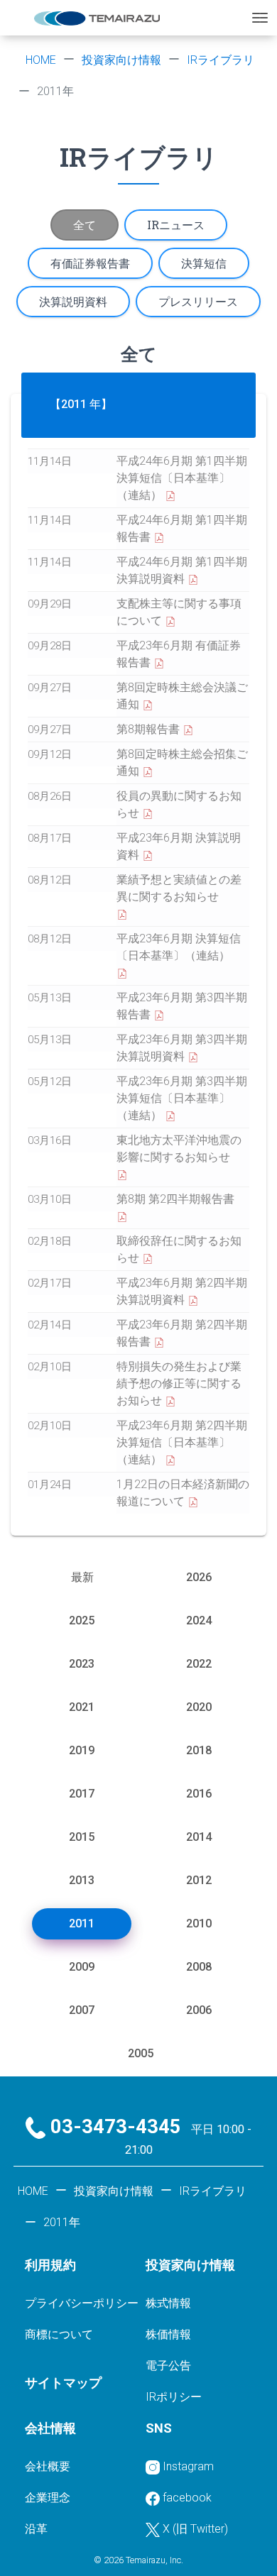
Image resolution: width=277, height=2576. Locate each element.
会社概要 (48, 2466)
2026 (199, 1577)
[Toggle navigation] (260, 18)
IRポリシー (174, 2397)
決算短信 (204, 263)
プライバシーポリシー (82, 2303)
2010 (199, 1923)
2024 (199, 1620)
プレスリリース (198, 301)
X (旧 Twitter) (195, 2529)
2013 (82, 1880)
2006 (199, 2010)
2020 (199, 1707)
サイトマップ (63, 2383)
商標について (59, 2334)
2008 (199, 1967)
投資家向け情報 (121, 60)
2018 (199, 1750)
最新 (82, 1577)
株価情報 (168, 2334)
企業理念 (48, 2498)
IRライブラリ (221, 60)
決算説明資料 (73, 301)
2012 (199, 1880)
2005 (141, 2053)
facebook (187, 2498)
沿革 (36, 2529)
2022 (199, 1664)
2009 (82, 1967)
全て (85, 225)
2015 (82, 1837)
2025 (82, 1620)
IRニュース (176, 225)
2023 (82, 1664)
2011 (82, 1923)
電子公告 (168, 2366)
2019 (82, 1750)
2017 (82, 1794)
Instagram (188, 2466)
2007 (82, 2010)
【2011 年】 (81, 404)
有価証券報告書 (90, 263)
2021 (82, 1707)
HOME (41, 60)
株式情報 (168, 2303)
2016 (199, 1794)
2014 (199, 1837)
